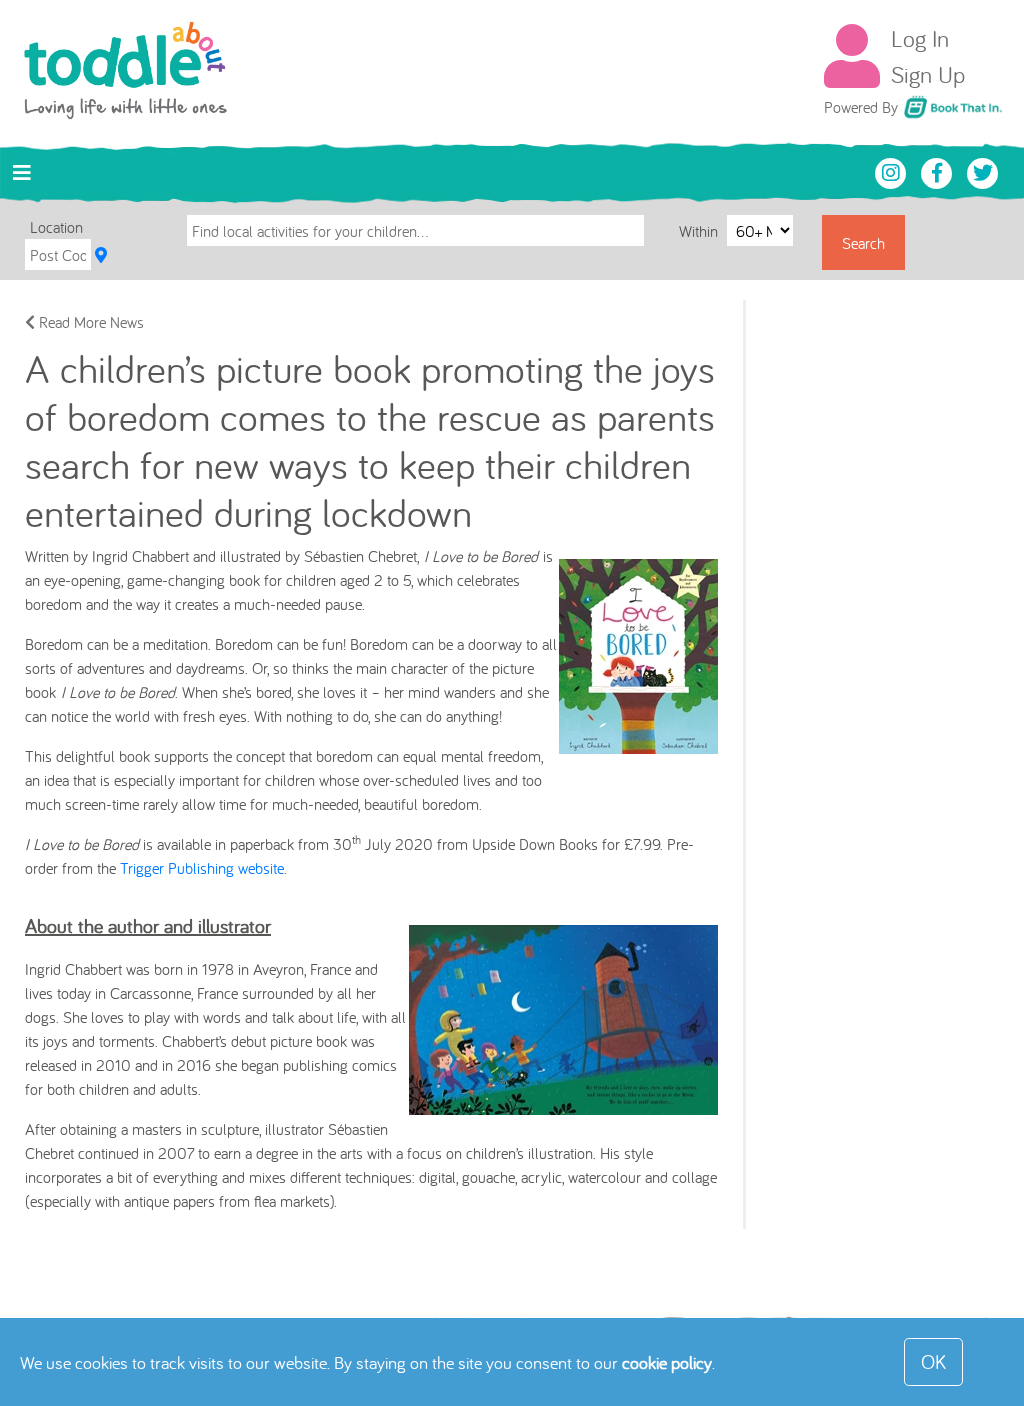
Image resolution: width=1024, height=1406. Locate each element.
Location (56, 227)
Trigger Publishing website (202, 868)
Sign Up (928, 74)
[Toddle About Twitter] (983, 171)
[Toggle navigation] (22, 173)
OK (933, 1361)
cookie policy (667, 1362)
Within (700, 231)
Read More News (89, 322)
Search (863, 243)
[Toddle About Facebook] (939, 171)
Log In (920, 38)
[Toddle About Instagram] (893, 171)
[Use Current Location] (101, 255)
